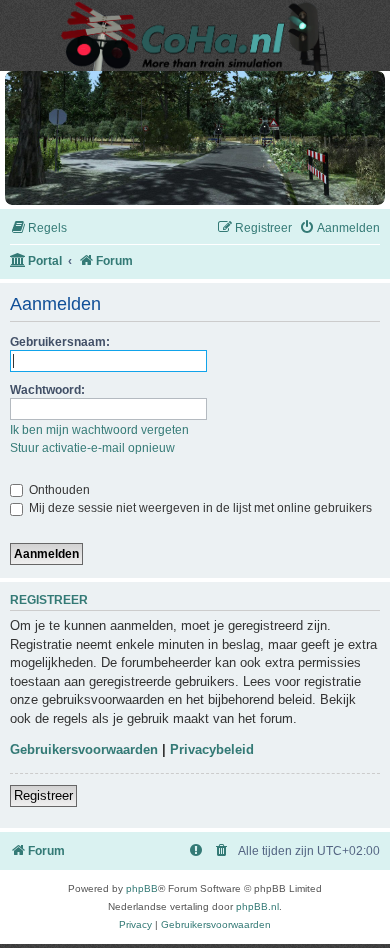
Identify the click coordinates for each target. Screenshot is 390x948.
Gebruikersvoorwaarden (84, 749)
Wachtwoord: (47, 390)
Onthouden (58, 490)
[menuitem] (38, 228)
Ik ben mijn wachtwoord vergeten (99, 430)
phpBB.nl (257, 906)
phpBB (142, 888)
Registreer (43, 795)
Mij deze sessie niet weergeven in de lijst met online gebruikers (199, 508)
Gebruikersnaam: (60, 342)
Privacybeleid (212, 749)
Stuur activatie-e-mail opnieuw (92, 448)
